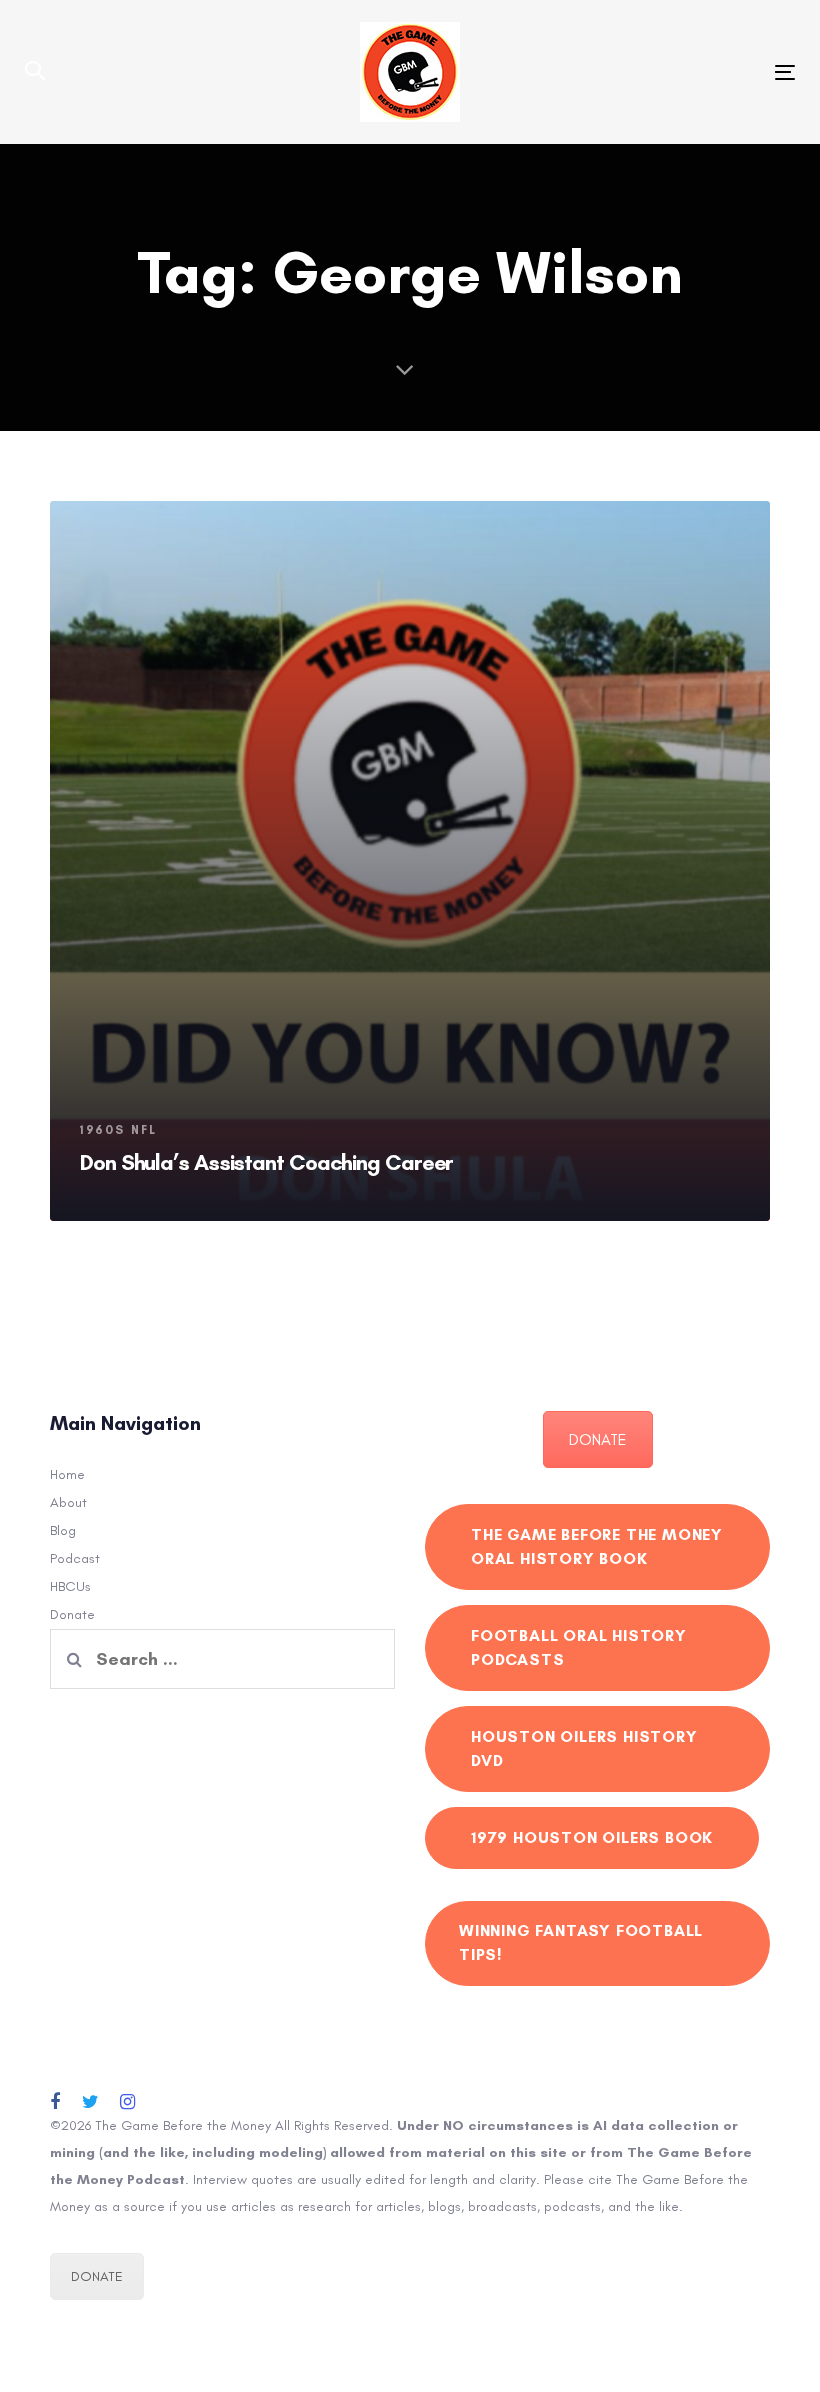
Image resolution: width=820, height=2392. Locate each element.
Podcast (75, 1558)
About (68, 1502)
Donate (72, 1614)
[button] (35, 72)
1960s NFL (118, 1130)
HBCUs (70, 1586)
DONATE (598, 1439)
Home (67, 1474)
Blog (63, 1530)
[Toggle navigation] (666, 72)
